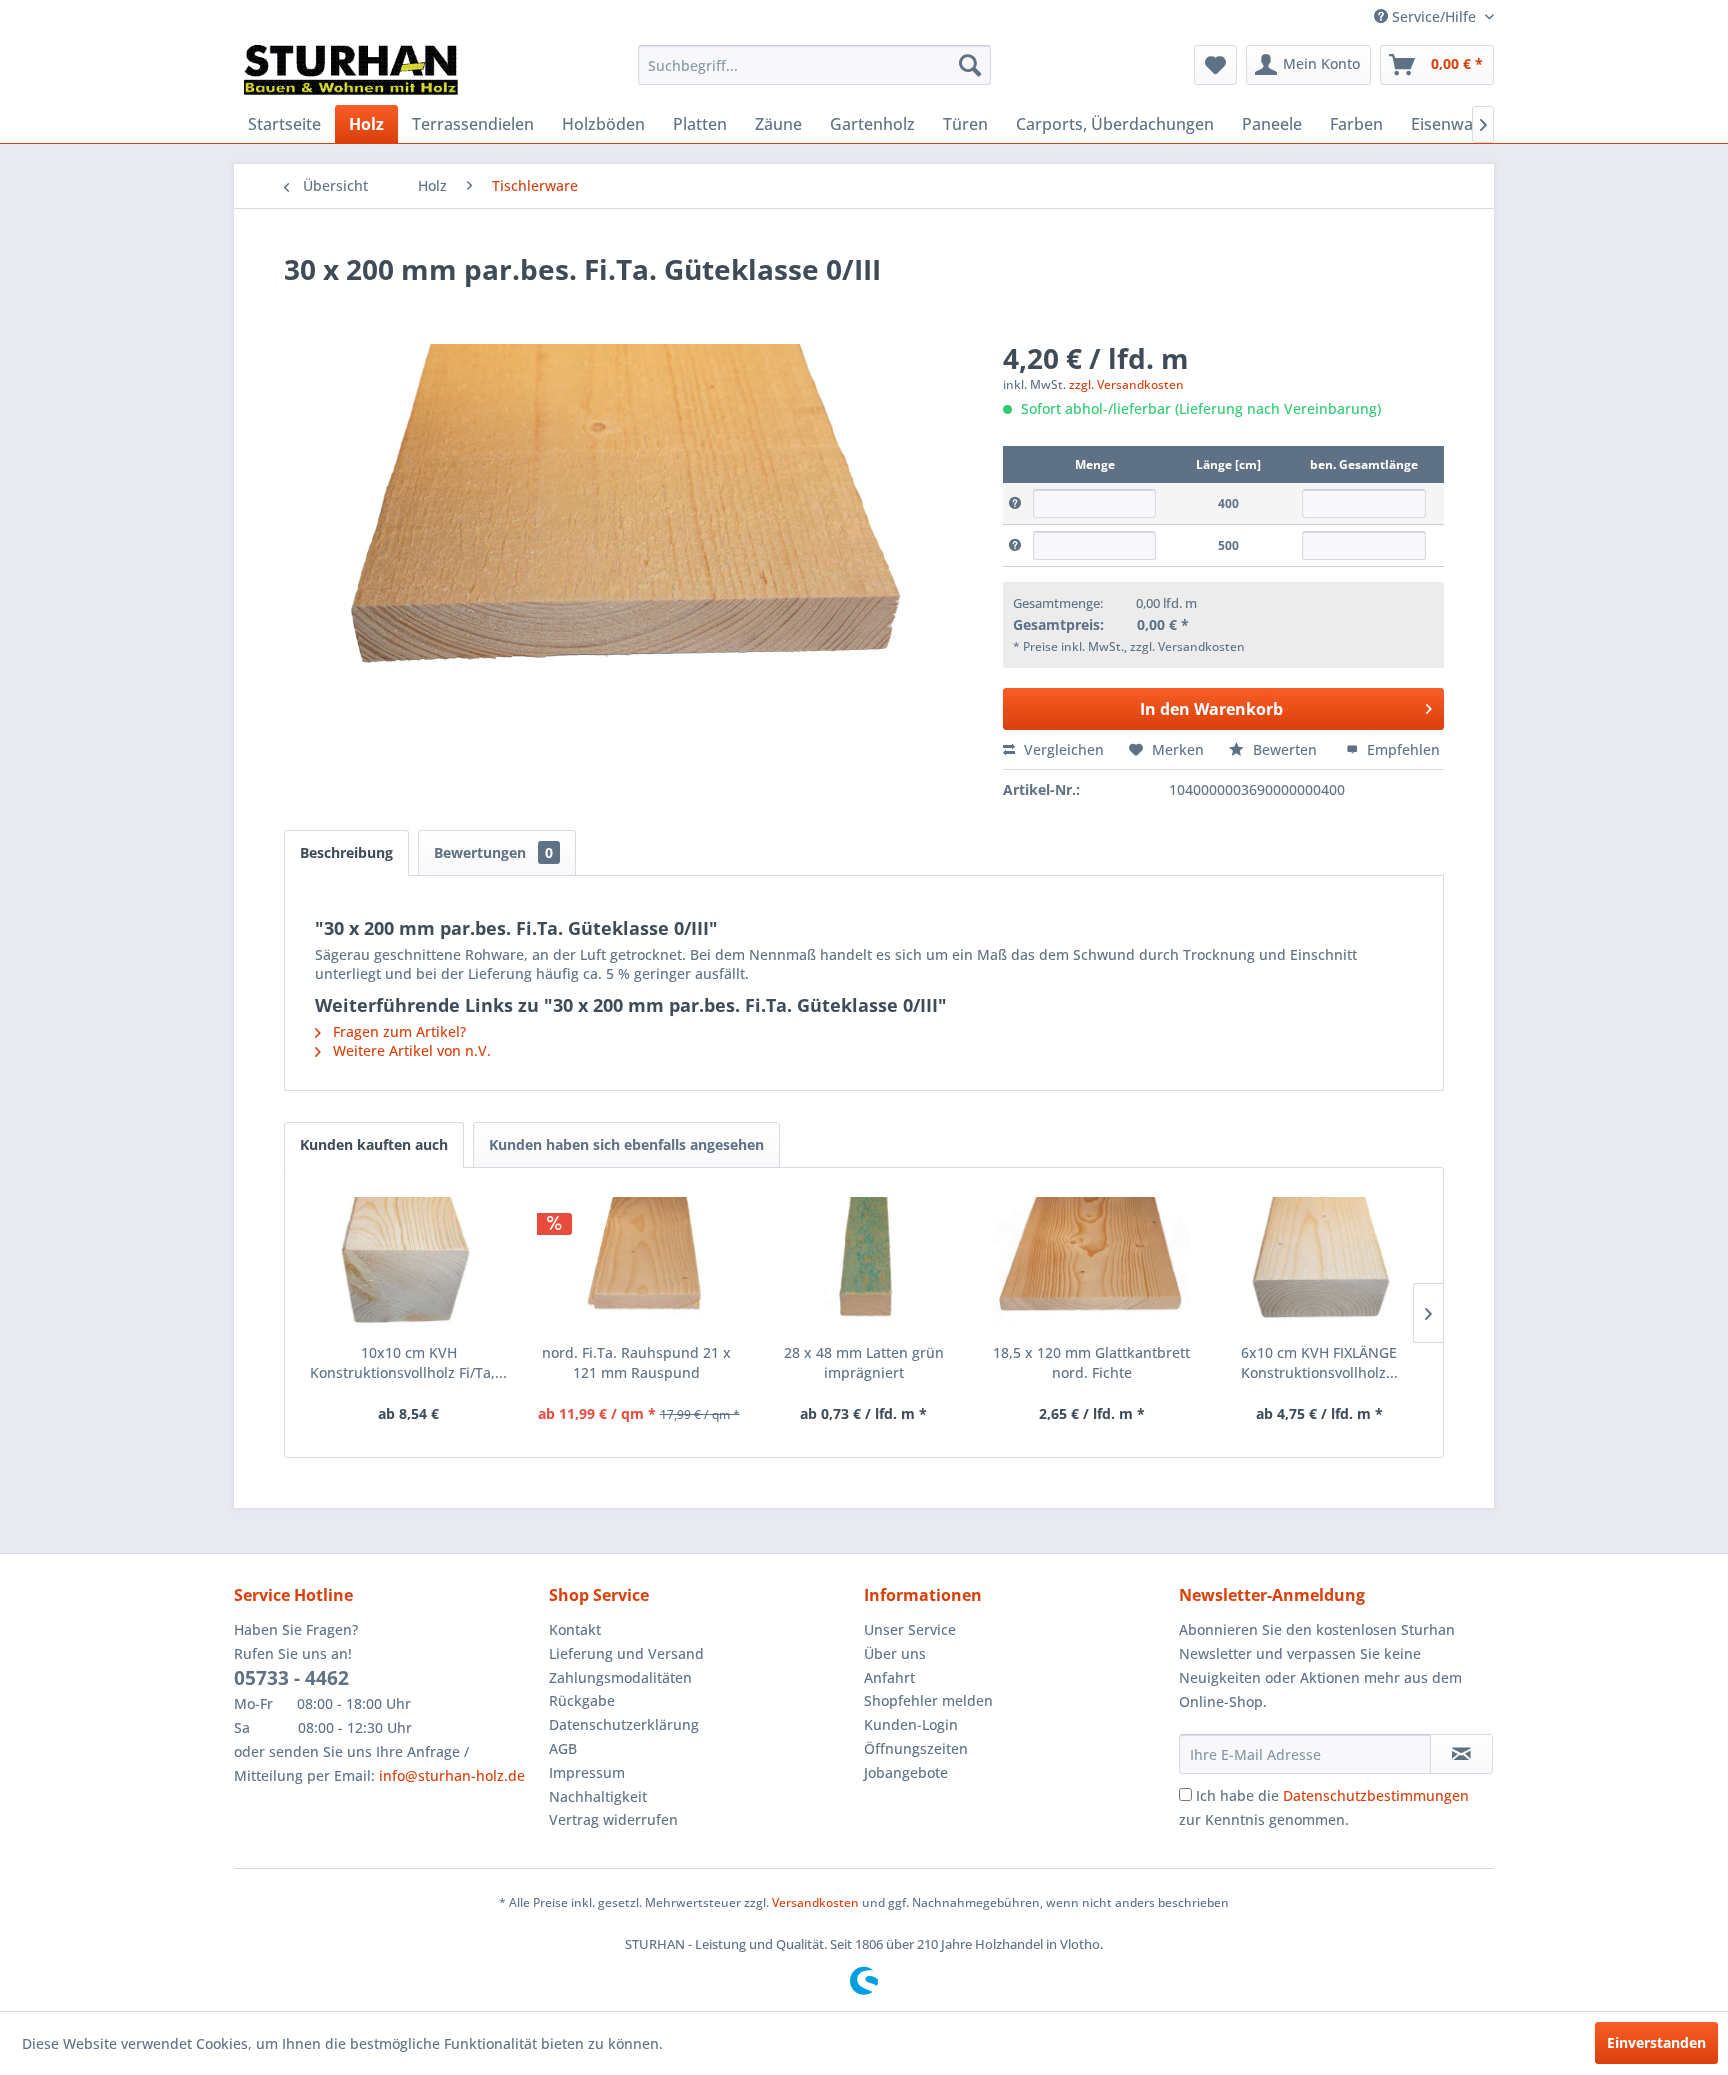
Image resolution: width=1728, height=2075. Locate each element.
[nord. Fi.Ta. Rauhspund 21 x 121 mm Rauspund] (637, 1263)
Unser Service (910, 1629)
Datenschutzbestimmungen (1376, 1795)
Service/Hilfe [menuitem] (1434, 16)
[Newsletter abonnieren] (1461, 1754)
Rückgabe (582, 1700)
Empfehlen (1401, 749)
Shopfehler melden (928, 1700)
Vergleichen (1062, 749)
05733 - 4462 (291, 1678)
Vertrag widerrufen (613, 1819)
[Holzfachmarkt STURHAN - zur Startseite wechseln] (351, 70)
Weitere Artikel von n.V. (410, 1050)
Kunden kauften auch (374, 1144)
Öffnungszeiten (916, 1748)
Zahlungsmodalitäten (620, 1677)
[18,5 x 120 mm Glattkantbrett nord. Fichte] (1092, 1263)
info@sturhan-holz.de (452, 1775)
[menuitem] (814, 65)
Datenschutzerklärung (624, 1724)
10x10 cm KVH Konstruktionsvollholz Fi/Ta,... (408, 1362)
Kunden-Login (911, 1724)
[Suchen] (970, 65)
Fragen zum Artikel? (397, 1031)
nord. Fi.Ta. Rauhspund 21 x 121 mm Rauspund (636, 1362)
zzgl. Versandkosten (1126, 384)
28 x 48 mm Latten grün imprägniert (864, 1362)
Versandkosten (815, 1902)
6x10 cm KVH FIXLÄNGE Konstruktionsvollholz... (1319, 1362)
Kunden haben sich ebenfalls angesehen (626, 1144)
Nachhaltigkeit (598, 1796)
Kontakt (575, 1629)
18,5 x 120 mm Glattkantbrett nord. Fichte (1091, 1362)
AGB (563, 1748)
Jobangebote (906, 1772)
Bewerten (1285, 749)
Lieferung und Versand (626, 1653)
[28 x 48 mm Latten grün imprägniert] (864, 1263)
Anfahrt (889, 1677)
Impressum (587, 1772)
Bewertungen (493, 852)
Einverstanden (1656, 2042)
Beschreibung (346, 852)
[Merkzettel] (1215, 65)
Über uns (895, 1653)
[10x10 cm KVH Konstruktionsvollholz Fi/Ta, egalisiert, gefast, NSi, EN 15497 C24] (409, 1263)
